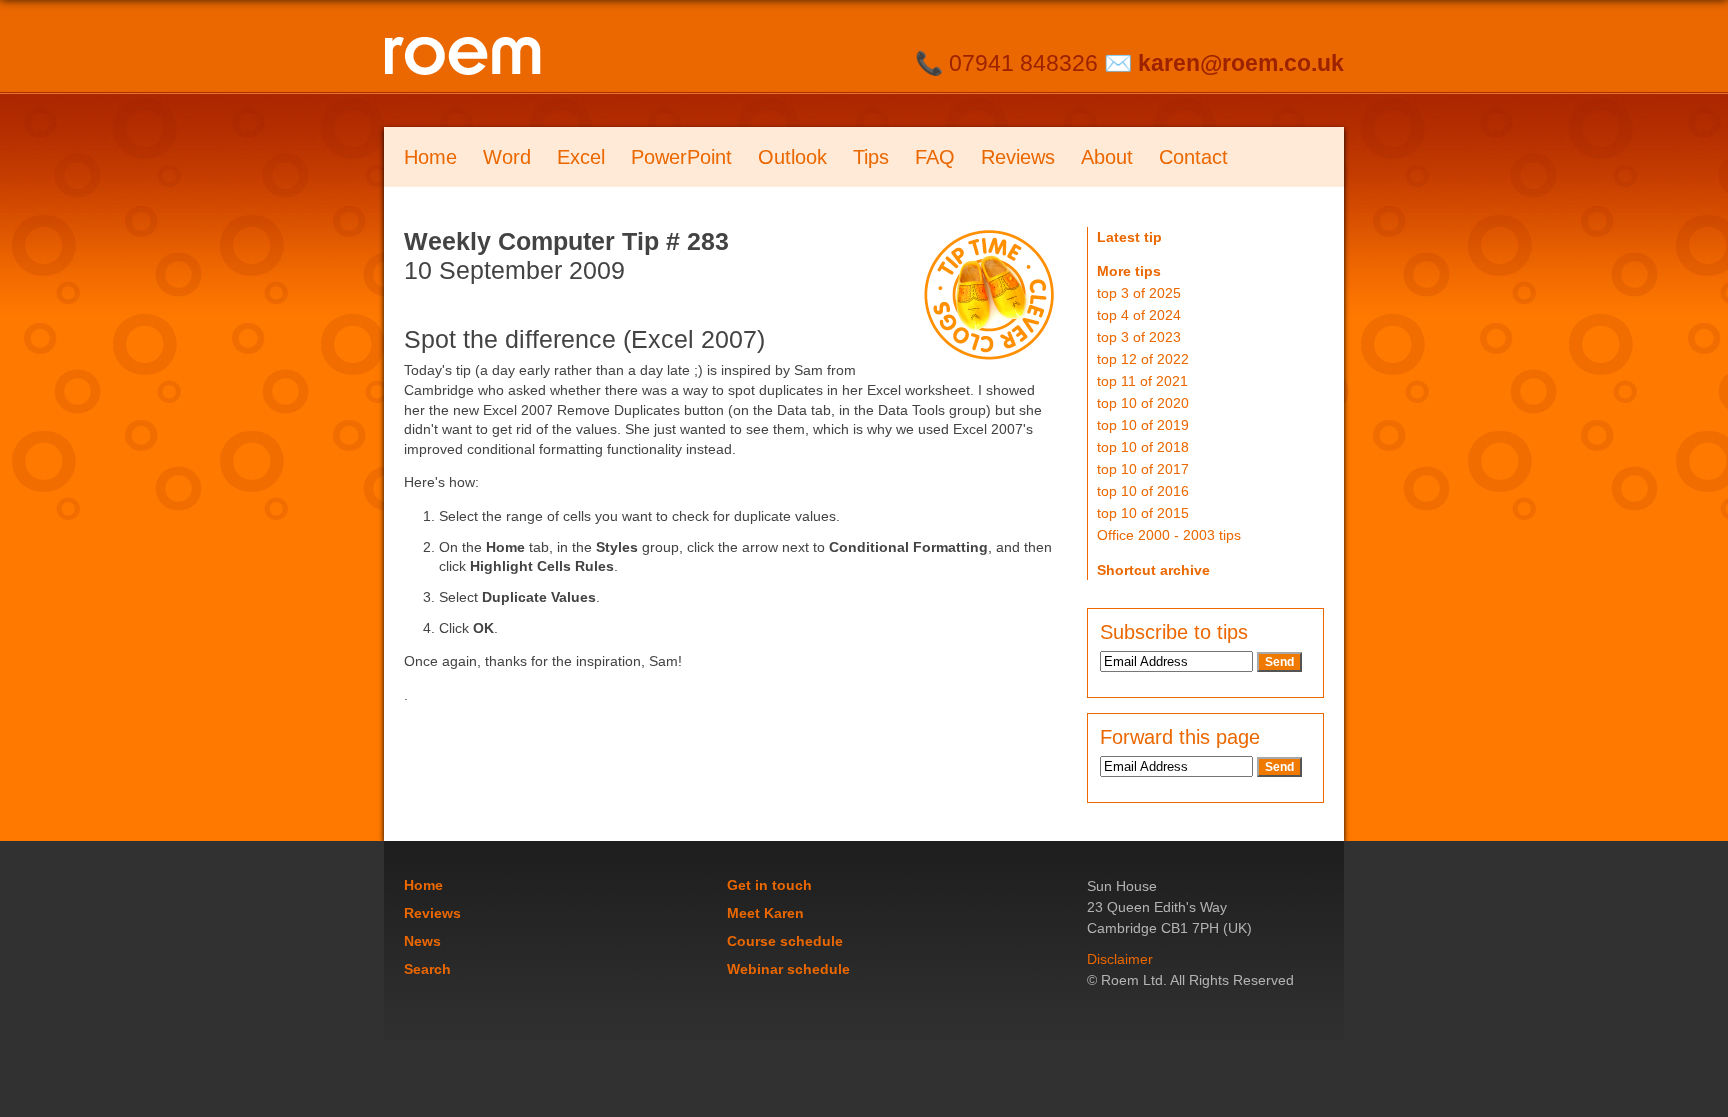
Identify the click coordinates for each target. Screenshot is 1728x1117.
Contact (1193, 157)
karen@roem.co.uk (1241, 63)
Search (427, 969)
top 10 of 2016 (1143, 491)
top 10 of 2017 (1143, 469)
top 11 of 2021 (1142, 381)
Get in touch (769, 885)
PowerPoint (681, 157)
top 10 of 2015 (1143, 513)
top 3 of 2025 (1139, 293)
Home (430, 157)
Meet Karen (765, 913)
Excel (581, 157)
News (422, 941)
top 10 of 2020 (1143, 403)
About (1107, 157)
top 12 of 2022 (1143, 359)
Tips (871, 157)
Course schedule (785, 941)
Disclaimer (1120, 959)
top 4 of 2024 (1139, 315)
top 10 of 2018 (1143, 447)
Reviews (1018, 157)
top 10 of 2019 (1143, 425)
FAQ (935, 157)
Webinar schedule (788, 969)
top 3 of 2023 (1139, 337)
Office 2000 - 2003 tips (1169, 535)
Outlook (792, 157)
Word (507, 157)
